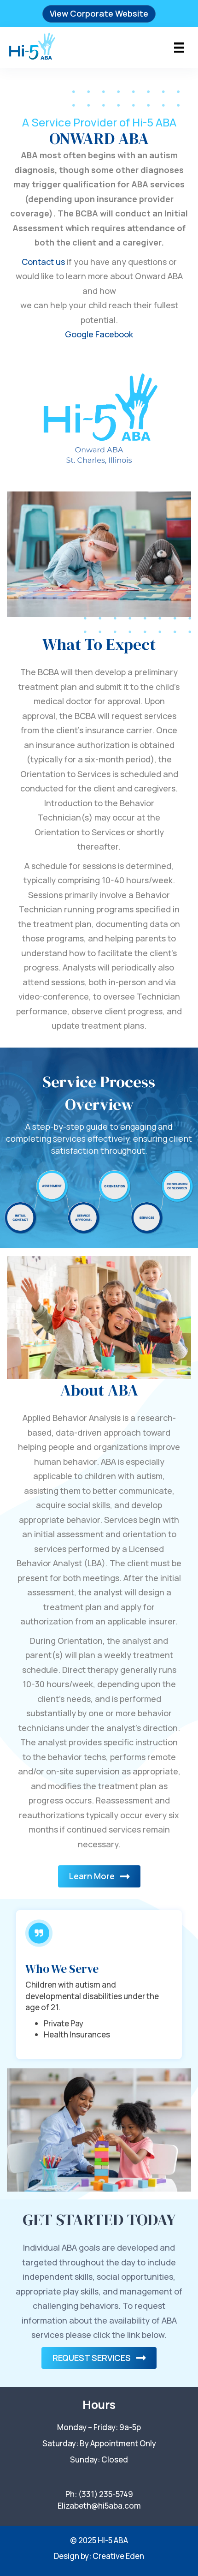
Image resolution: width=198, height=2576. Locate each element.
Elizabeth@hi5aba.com (99, 2506)
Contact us (43, 262)
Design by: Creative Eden (99, 2556)
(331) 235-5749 (106, 2494)
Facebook (114, 334)
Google (79, 334)
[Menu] (179, 48)
